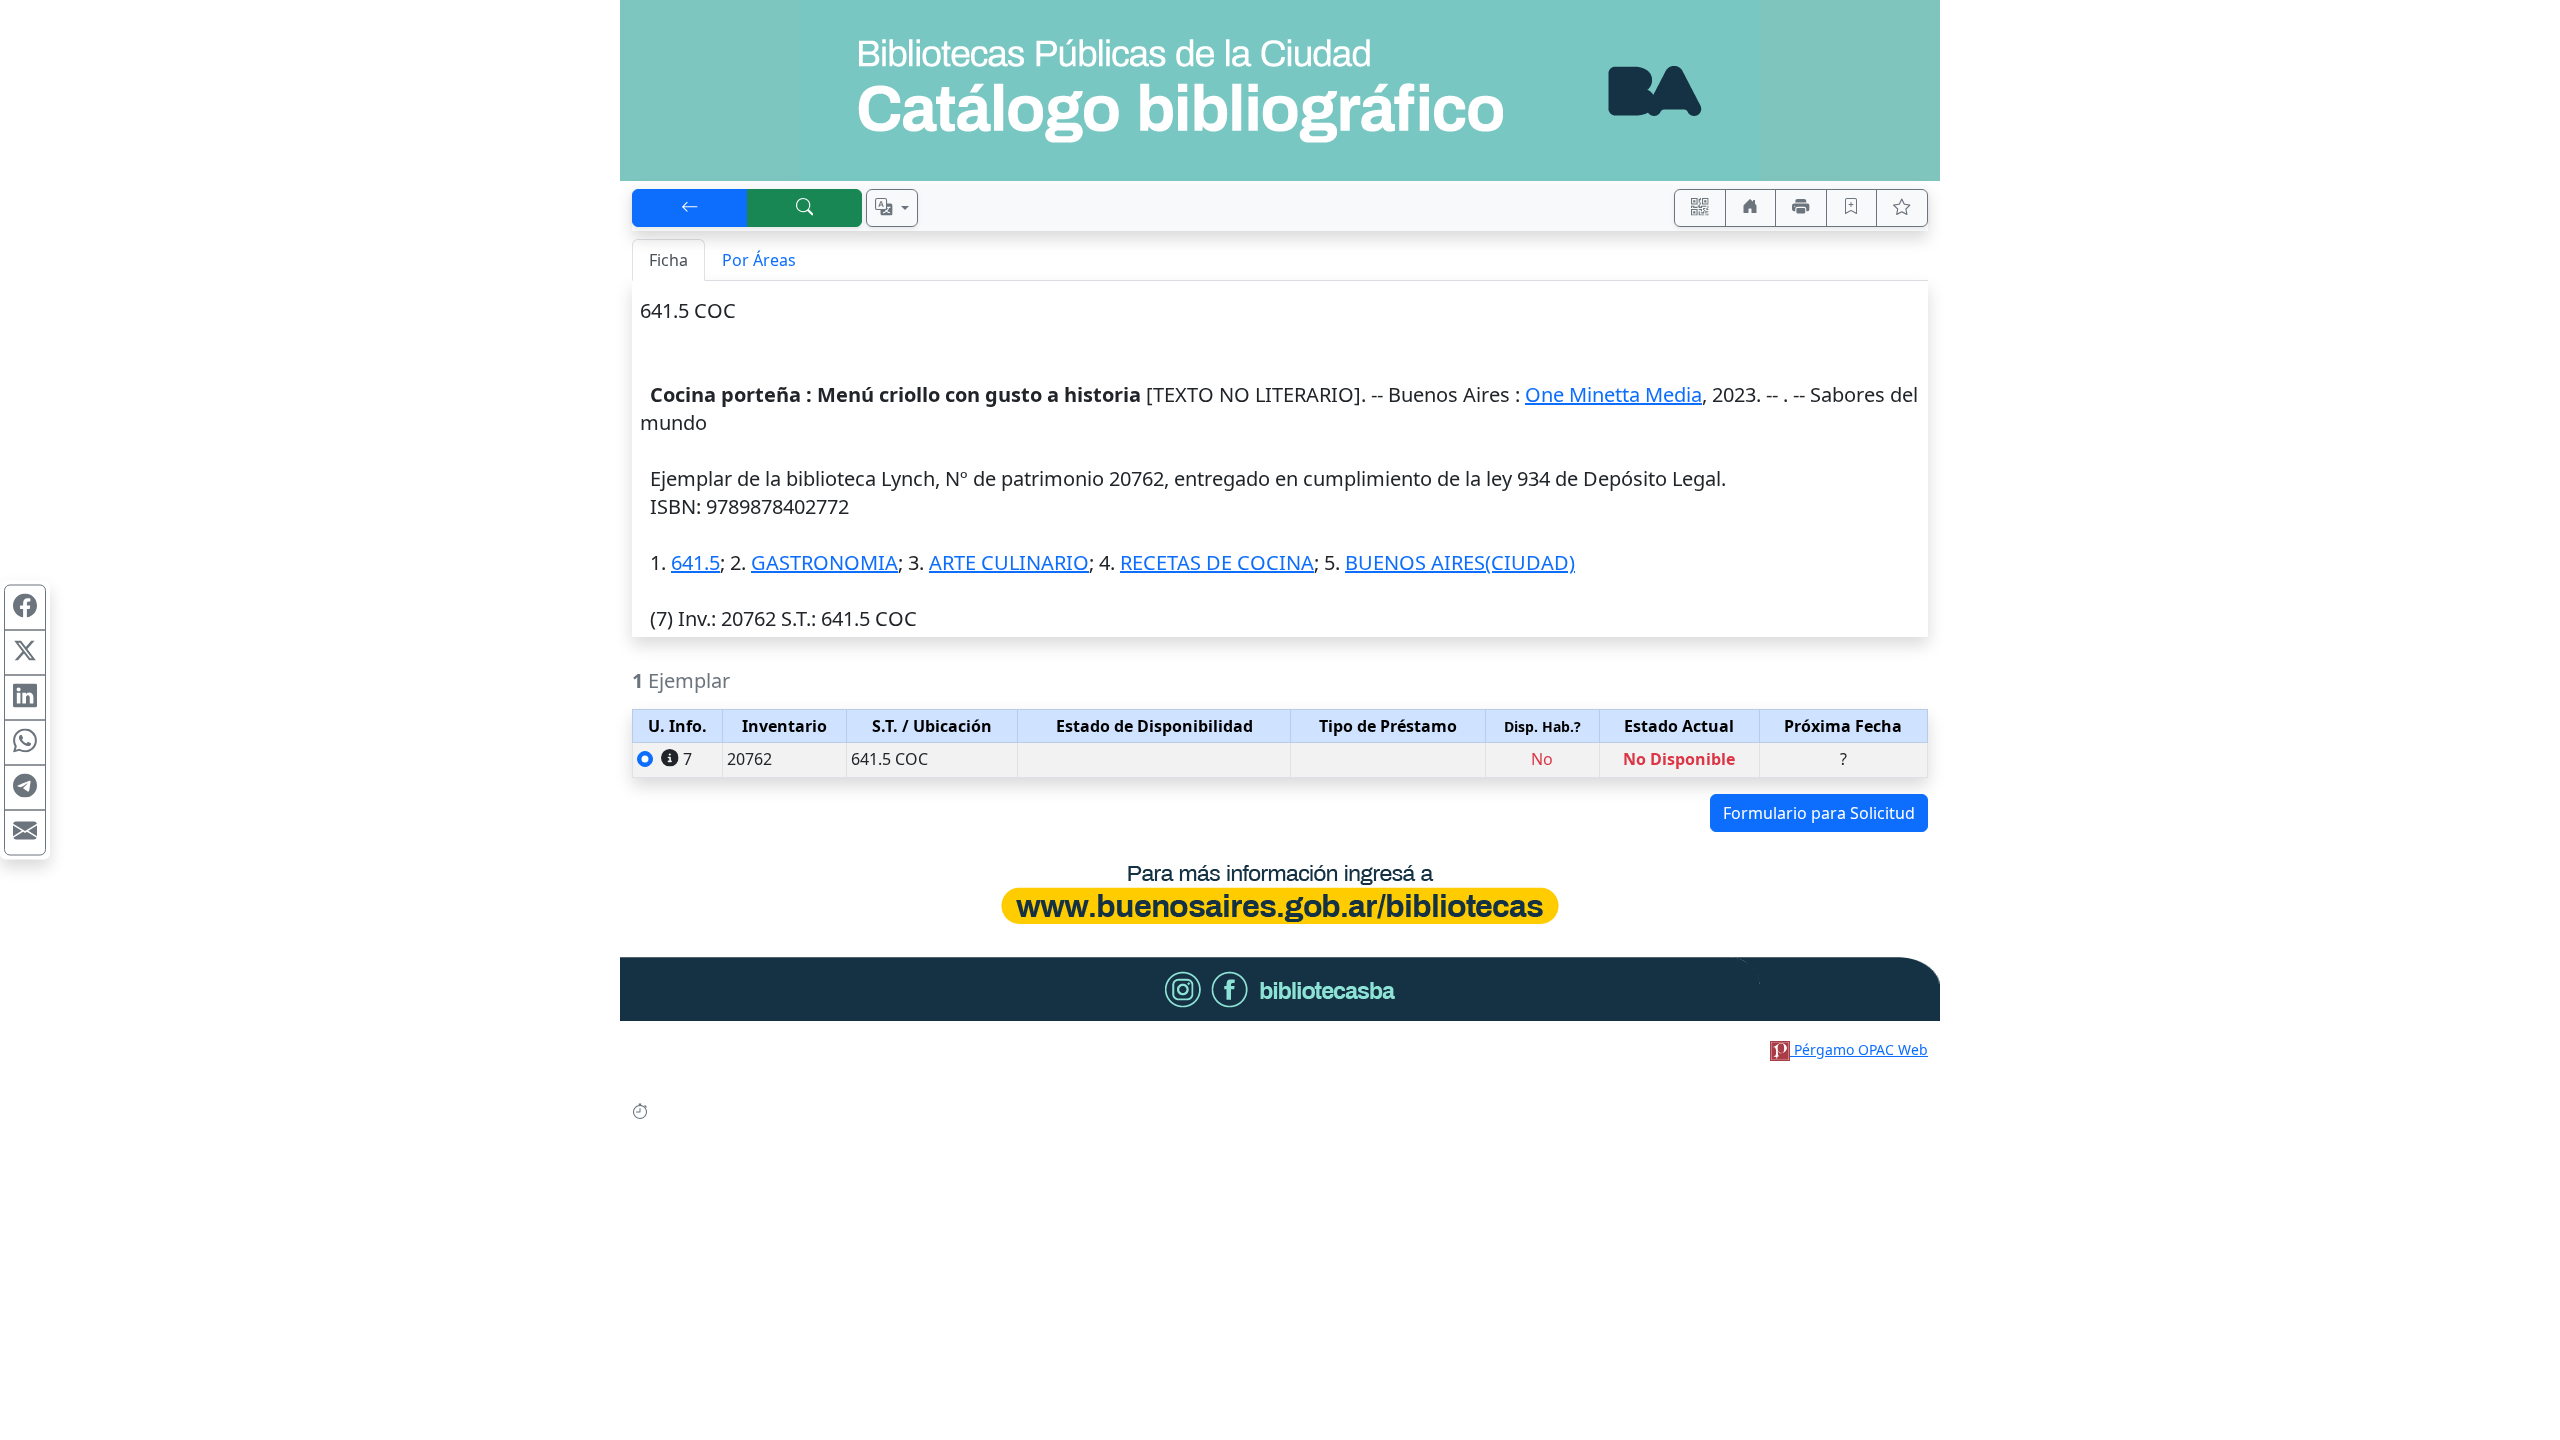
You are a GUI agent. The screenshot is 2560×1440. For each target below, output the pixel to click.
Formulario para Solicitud (1819, 813)
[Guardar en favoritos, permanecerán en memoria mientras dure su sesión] (1852, 208)
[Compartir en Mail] (25, 833)
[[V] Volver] (690, 208)
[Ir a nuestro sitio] (1751, 208)
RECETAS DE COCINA (1217, 562)
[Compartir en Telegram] (25, 788)
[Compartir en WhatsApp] (25, 743)
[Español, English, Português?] (892, 208)
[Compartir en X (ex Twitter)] (25, 653)
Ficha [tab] (668, 260)
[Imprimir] (1801, 208)
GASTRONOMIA (824, 562)
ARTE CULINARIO (1009, 562)
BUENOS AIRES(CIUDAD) (1460, 562)
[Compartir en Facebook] (25, 608)
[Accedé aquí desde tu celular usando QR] (1700, 208)
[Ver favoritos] (1902, 208)
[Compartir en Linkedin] (25, 698)
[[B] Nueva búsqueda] (805, 208)
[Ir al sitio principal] (1280, 90)
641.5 (695, 562)
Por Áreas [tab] (759, 260)
